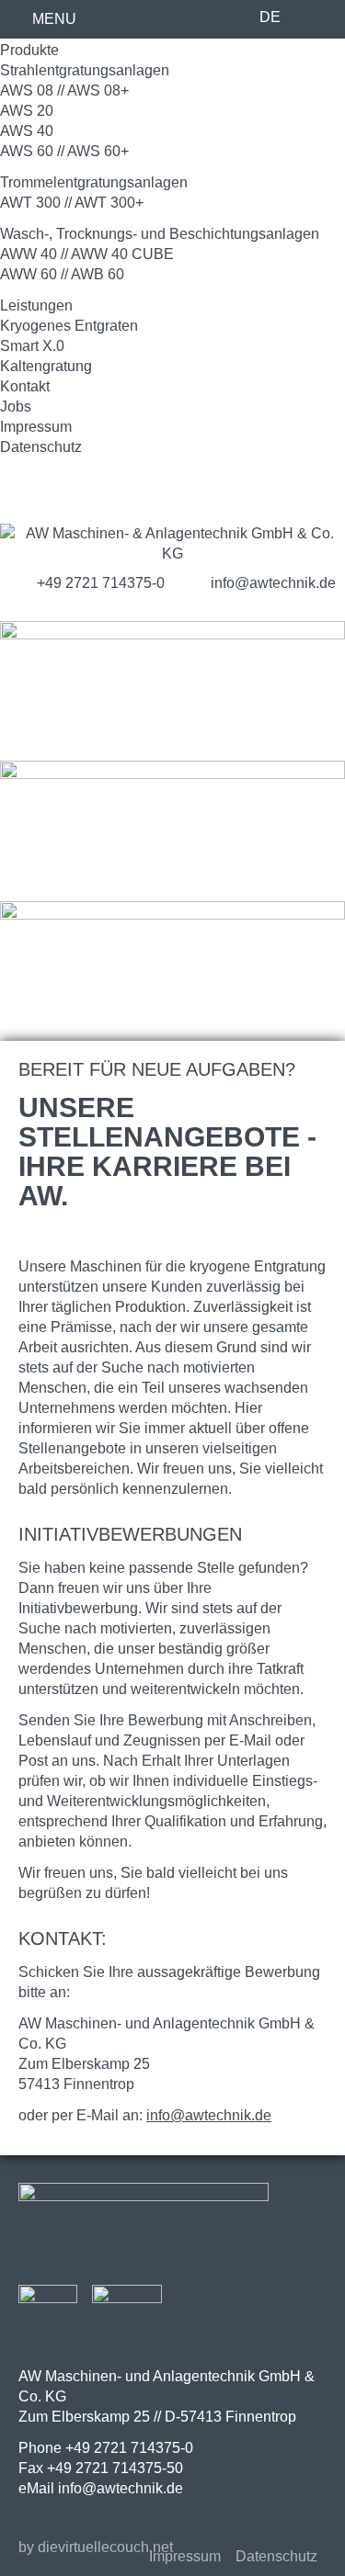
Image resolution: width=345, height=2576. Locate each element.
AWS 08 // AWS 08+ (64, 90)
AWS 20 (27, 111)
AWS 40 (27, 131)
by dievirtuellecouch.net (96, 2547)
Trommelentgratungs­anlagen (94, 182)
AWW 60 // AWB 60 (62, 274)
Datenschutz (41, 447)
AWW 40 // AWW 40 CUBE (87, 254)
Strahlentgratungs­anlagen (85, 70)
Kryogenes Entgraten (69, 326)
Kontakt (25, 386)
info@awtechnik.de (209, 2115)
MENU (54, 19)
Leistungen (36, 305)
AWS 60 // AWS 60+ (64, 151)
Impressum (36, 427)
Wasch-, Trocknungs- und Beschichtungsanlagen (160, 234)
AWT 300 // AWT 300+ (72, 203)
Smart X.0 (32, 346)
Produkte (29, 50)
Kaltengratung (46, 366)
